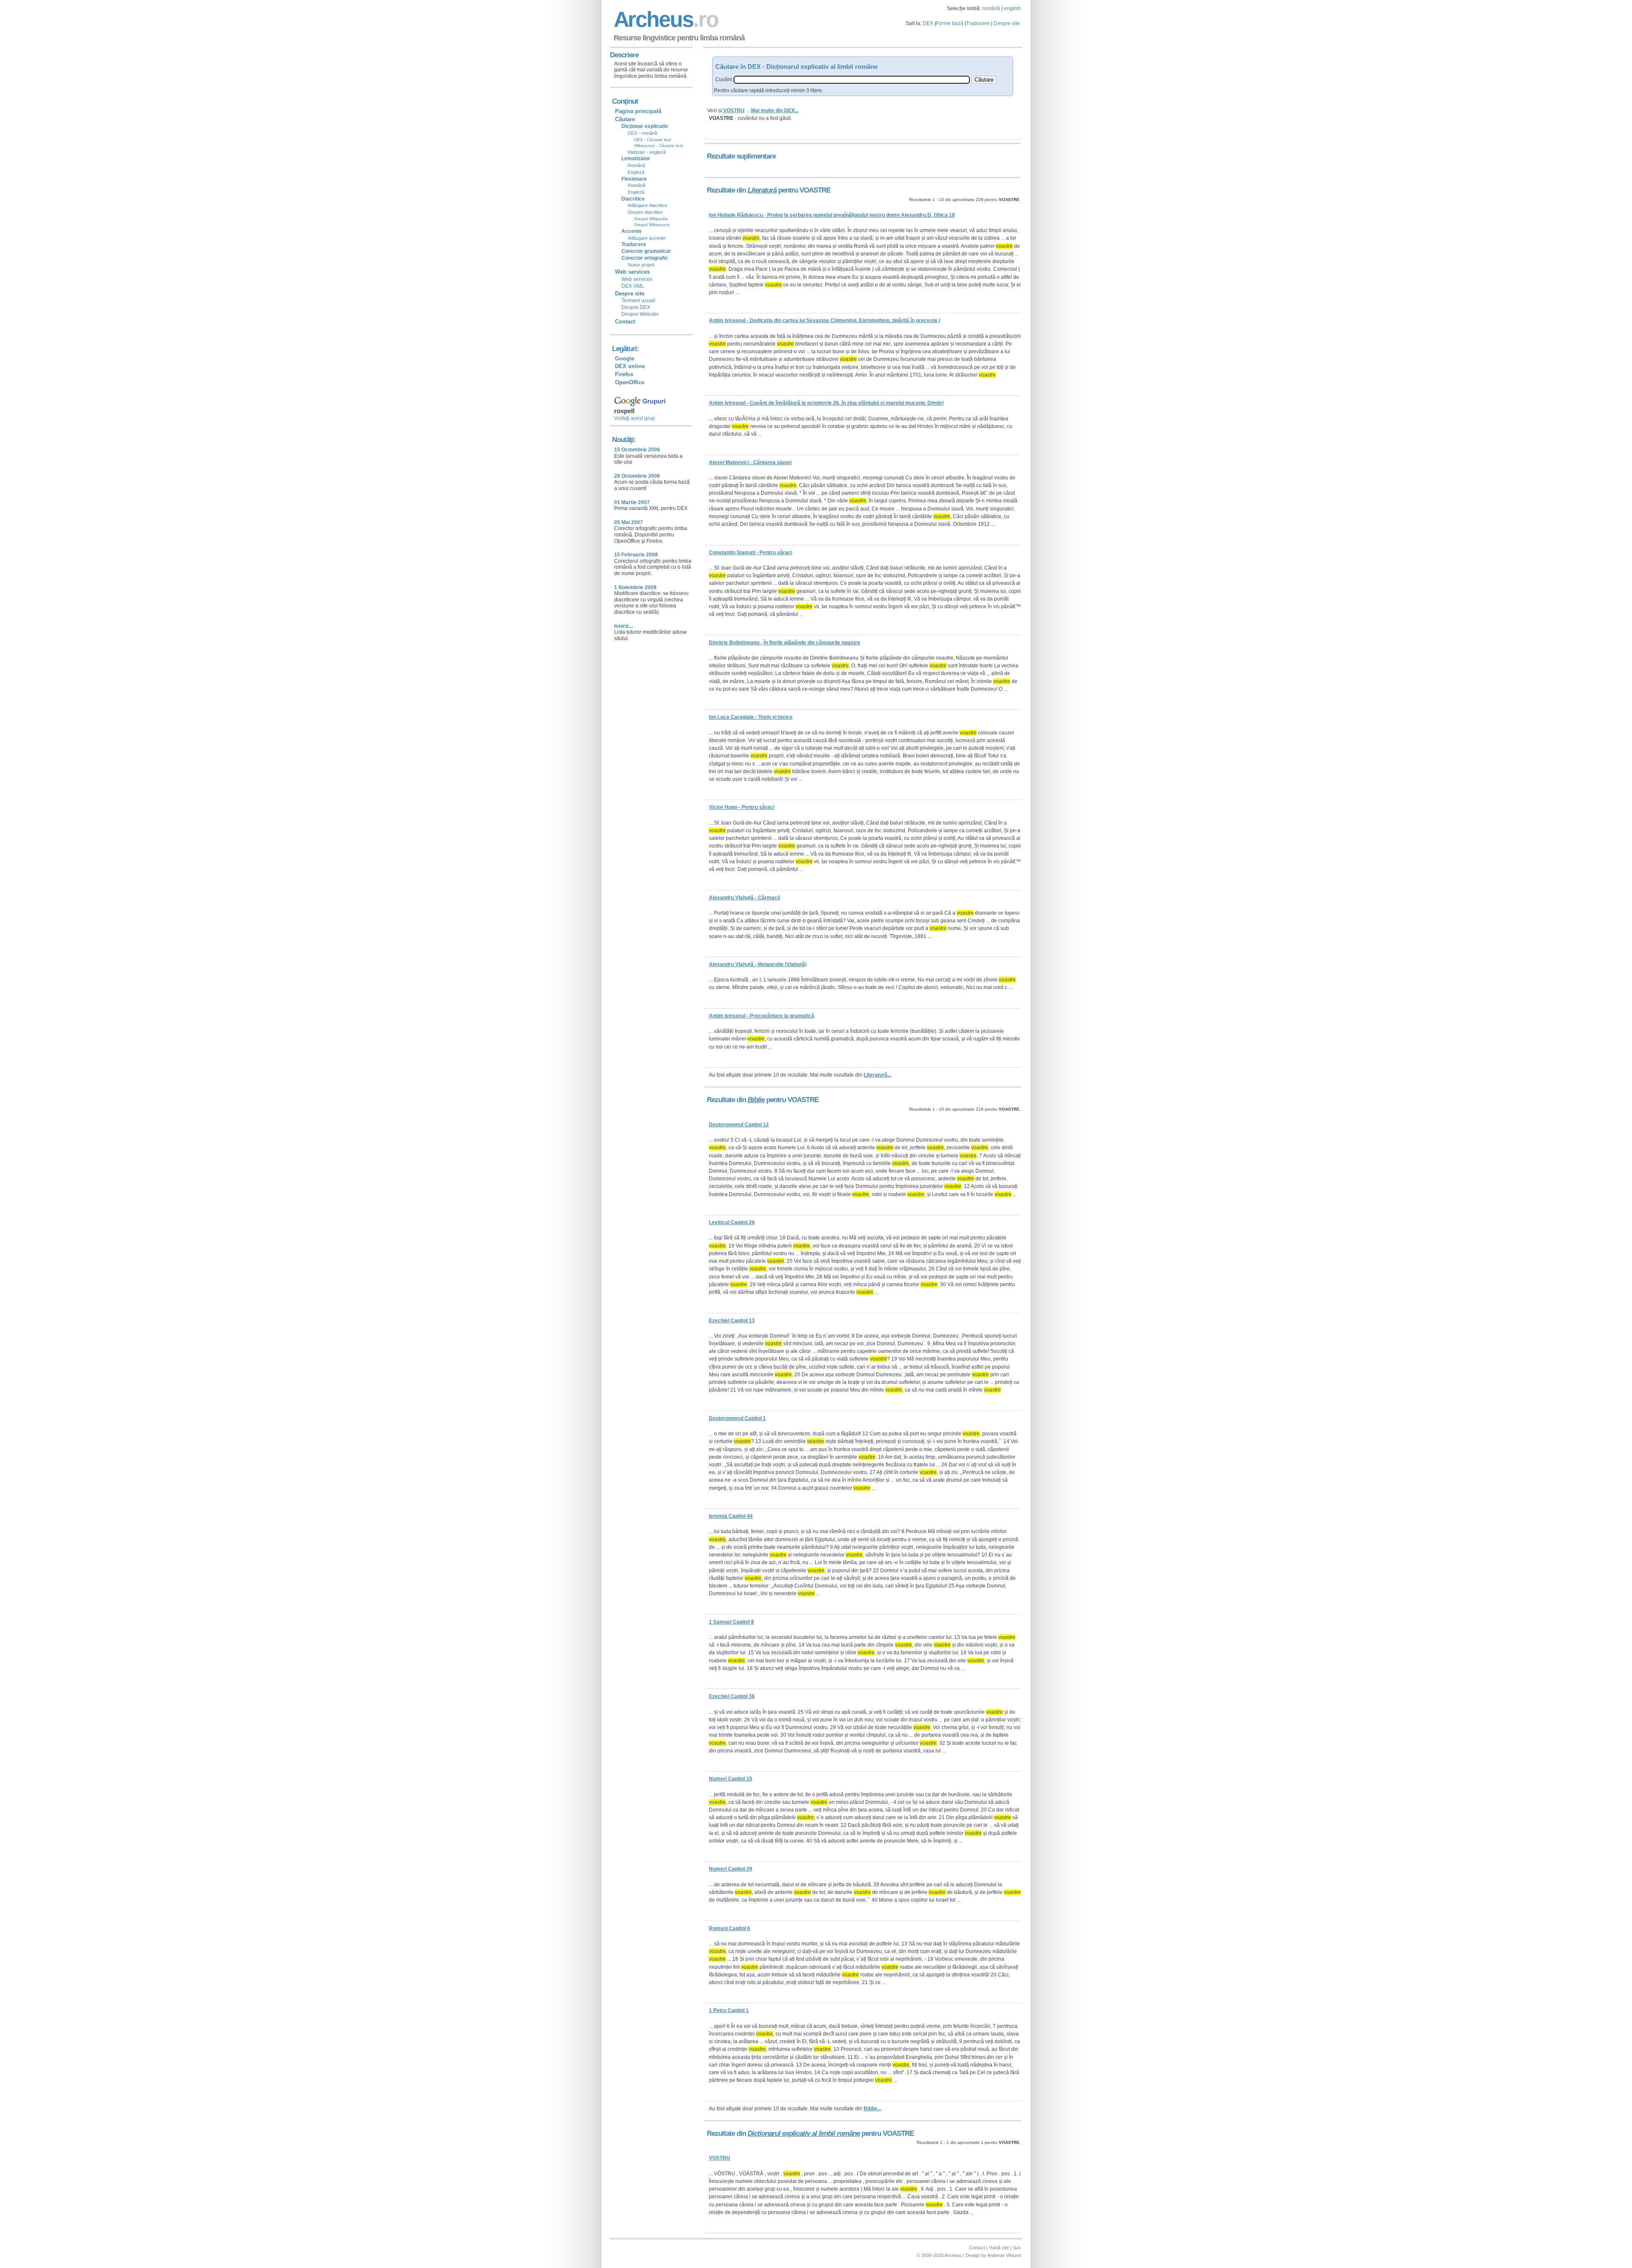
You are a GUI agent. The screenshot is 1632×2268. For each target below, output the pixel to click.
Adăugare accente (647, 238)
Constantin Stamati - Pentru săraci (751, 553)
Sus (1017, 2248)
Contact (625, 322)
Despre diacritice (645, 212)
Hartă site (999, 2248)
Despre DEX (636, 307)
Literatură (762, 190)
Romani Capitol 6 (730, 1928)
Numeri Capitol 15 (731, 1779)
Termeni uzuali (638, 301)
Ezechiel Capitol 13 (732, 1321)
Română (636, 165)
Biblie (756, 1100)
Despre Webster (640, 314)
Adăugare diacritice (647, 205)
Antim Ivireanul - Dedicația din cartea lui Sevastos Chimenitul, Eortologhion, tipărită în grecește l (824, 320)
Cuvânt (724, 79)
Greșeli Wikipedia (651, 219)
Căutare (625, 119)
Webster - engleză (647, 152)
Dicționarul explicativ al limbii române (804, 2133)
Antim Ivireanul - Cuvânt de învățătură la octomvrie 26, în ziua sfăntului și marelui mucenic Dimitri (826, 403)
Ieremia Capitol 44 (731, 1516)
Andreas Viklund (1004, 2255)
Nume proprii (641, 265)
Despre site (1007, 23)
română (991, 9)
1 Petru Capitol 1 (729, 2010)
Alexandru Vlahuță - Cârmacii (744, 898)
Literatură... (877, 1075)
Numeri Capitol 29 (731, 1869)
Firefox (624, 374)
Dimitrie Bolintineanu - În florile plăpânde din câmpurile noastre (785, 643)
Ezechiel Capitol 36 (732, 1696)
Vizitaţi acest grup (635, 418)
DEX (928, 23)
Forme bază (950, 23)
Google (625, 359)
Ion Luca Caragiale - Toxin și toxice (751, 717)
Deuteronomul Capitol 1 (737, 1418)
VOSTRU (734, 111)
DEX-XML (633, 286)
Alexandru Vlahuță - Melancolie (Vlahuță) (758, 964)
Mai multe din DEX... (775, 111)
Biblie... (872, 2109)
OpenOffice (630, 382)
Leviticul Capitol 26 (732, 1222)
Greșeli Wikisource (652, 225)
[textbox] (852, 80)
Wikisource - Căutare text (659, 146)
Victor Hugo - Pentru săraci (742, 807)
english (1012, 9)
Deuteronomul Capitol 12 (739, 1125)
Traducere (978, 23)
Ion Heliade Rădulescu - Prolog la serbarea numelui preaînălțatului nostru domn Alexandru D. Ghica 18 (832, 215)
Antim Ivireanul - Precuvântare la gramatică (762, 1016)
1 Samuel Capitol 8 (731, 1622)
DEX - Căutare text (653, 140)
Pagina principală (638, 111)
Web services (637, 279)
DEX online (630, 366)
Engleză (636, 172)
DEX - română (642, 133)
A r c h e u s (665, 19)
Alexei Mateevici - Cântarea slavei (750, 462)
